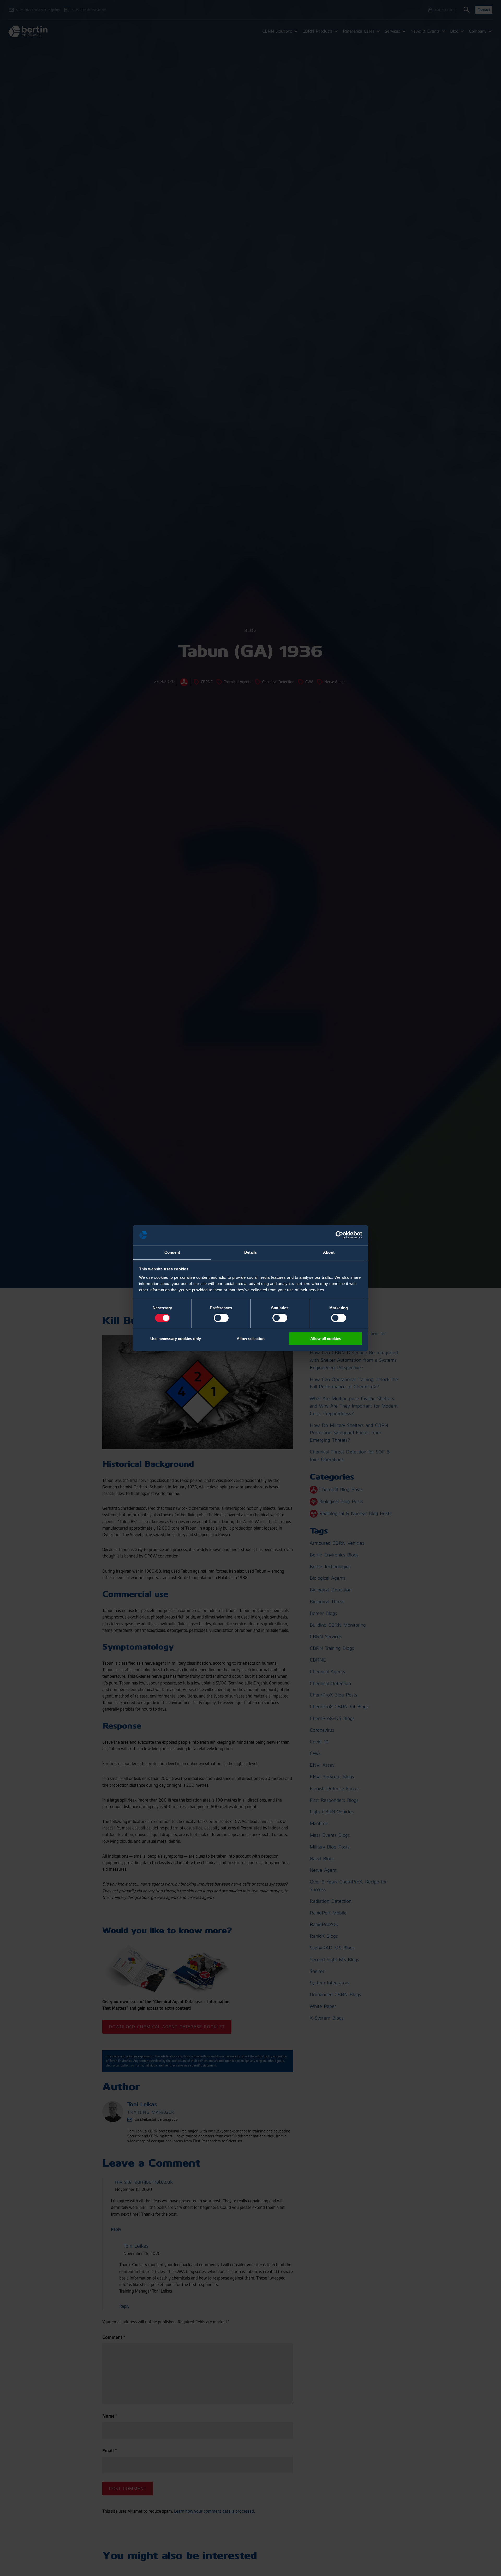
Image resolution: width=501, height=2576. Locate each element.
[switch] (221, 1318)
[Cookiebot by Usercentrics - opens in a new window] (339, 1235)
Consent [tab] (172, 1252)
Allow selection (251, 1339)
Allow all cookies (326, 1339)
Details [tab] (251, 1252)
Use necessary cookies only (176, 1339)
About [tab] (329, 1252)
